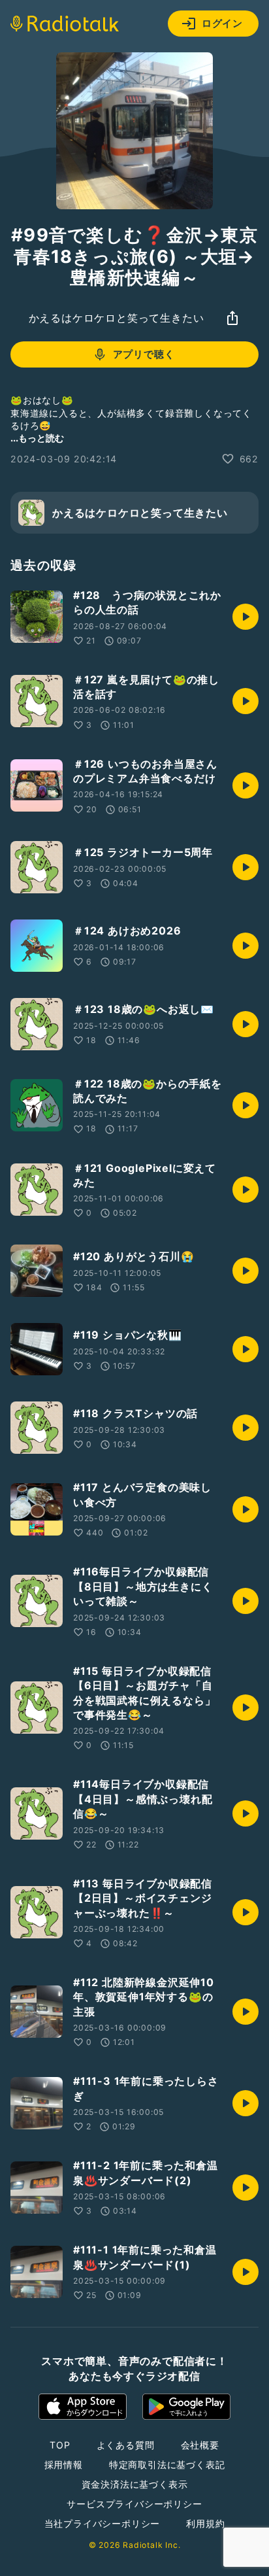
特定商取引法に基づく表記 (167, 2464)
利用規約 (205, 2523)
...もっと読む (37, 438)
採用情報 (64, 2464)
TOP (60, 2445)
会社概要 (200, 2445)
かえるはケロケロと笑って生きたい (117, 318)
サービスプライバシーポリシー (134, 2504)
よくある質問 (126, 2445)
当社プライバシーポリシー (103, 2523)
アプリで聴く (144, 354)
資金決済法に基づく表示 (135, 2484)
